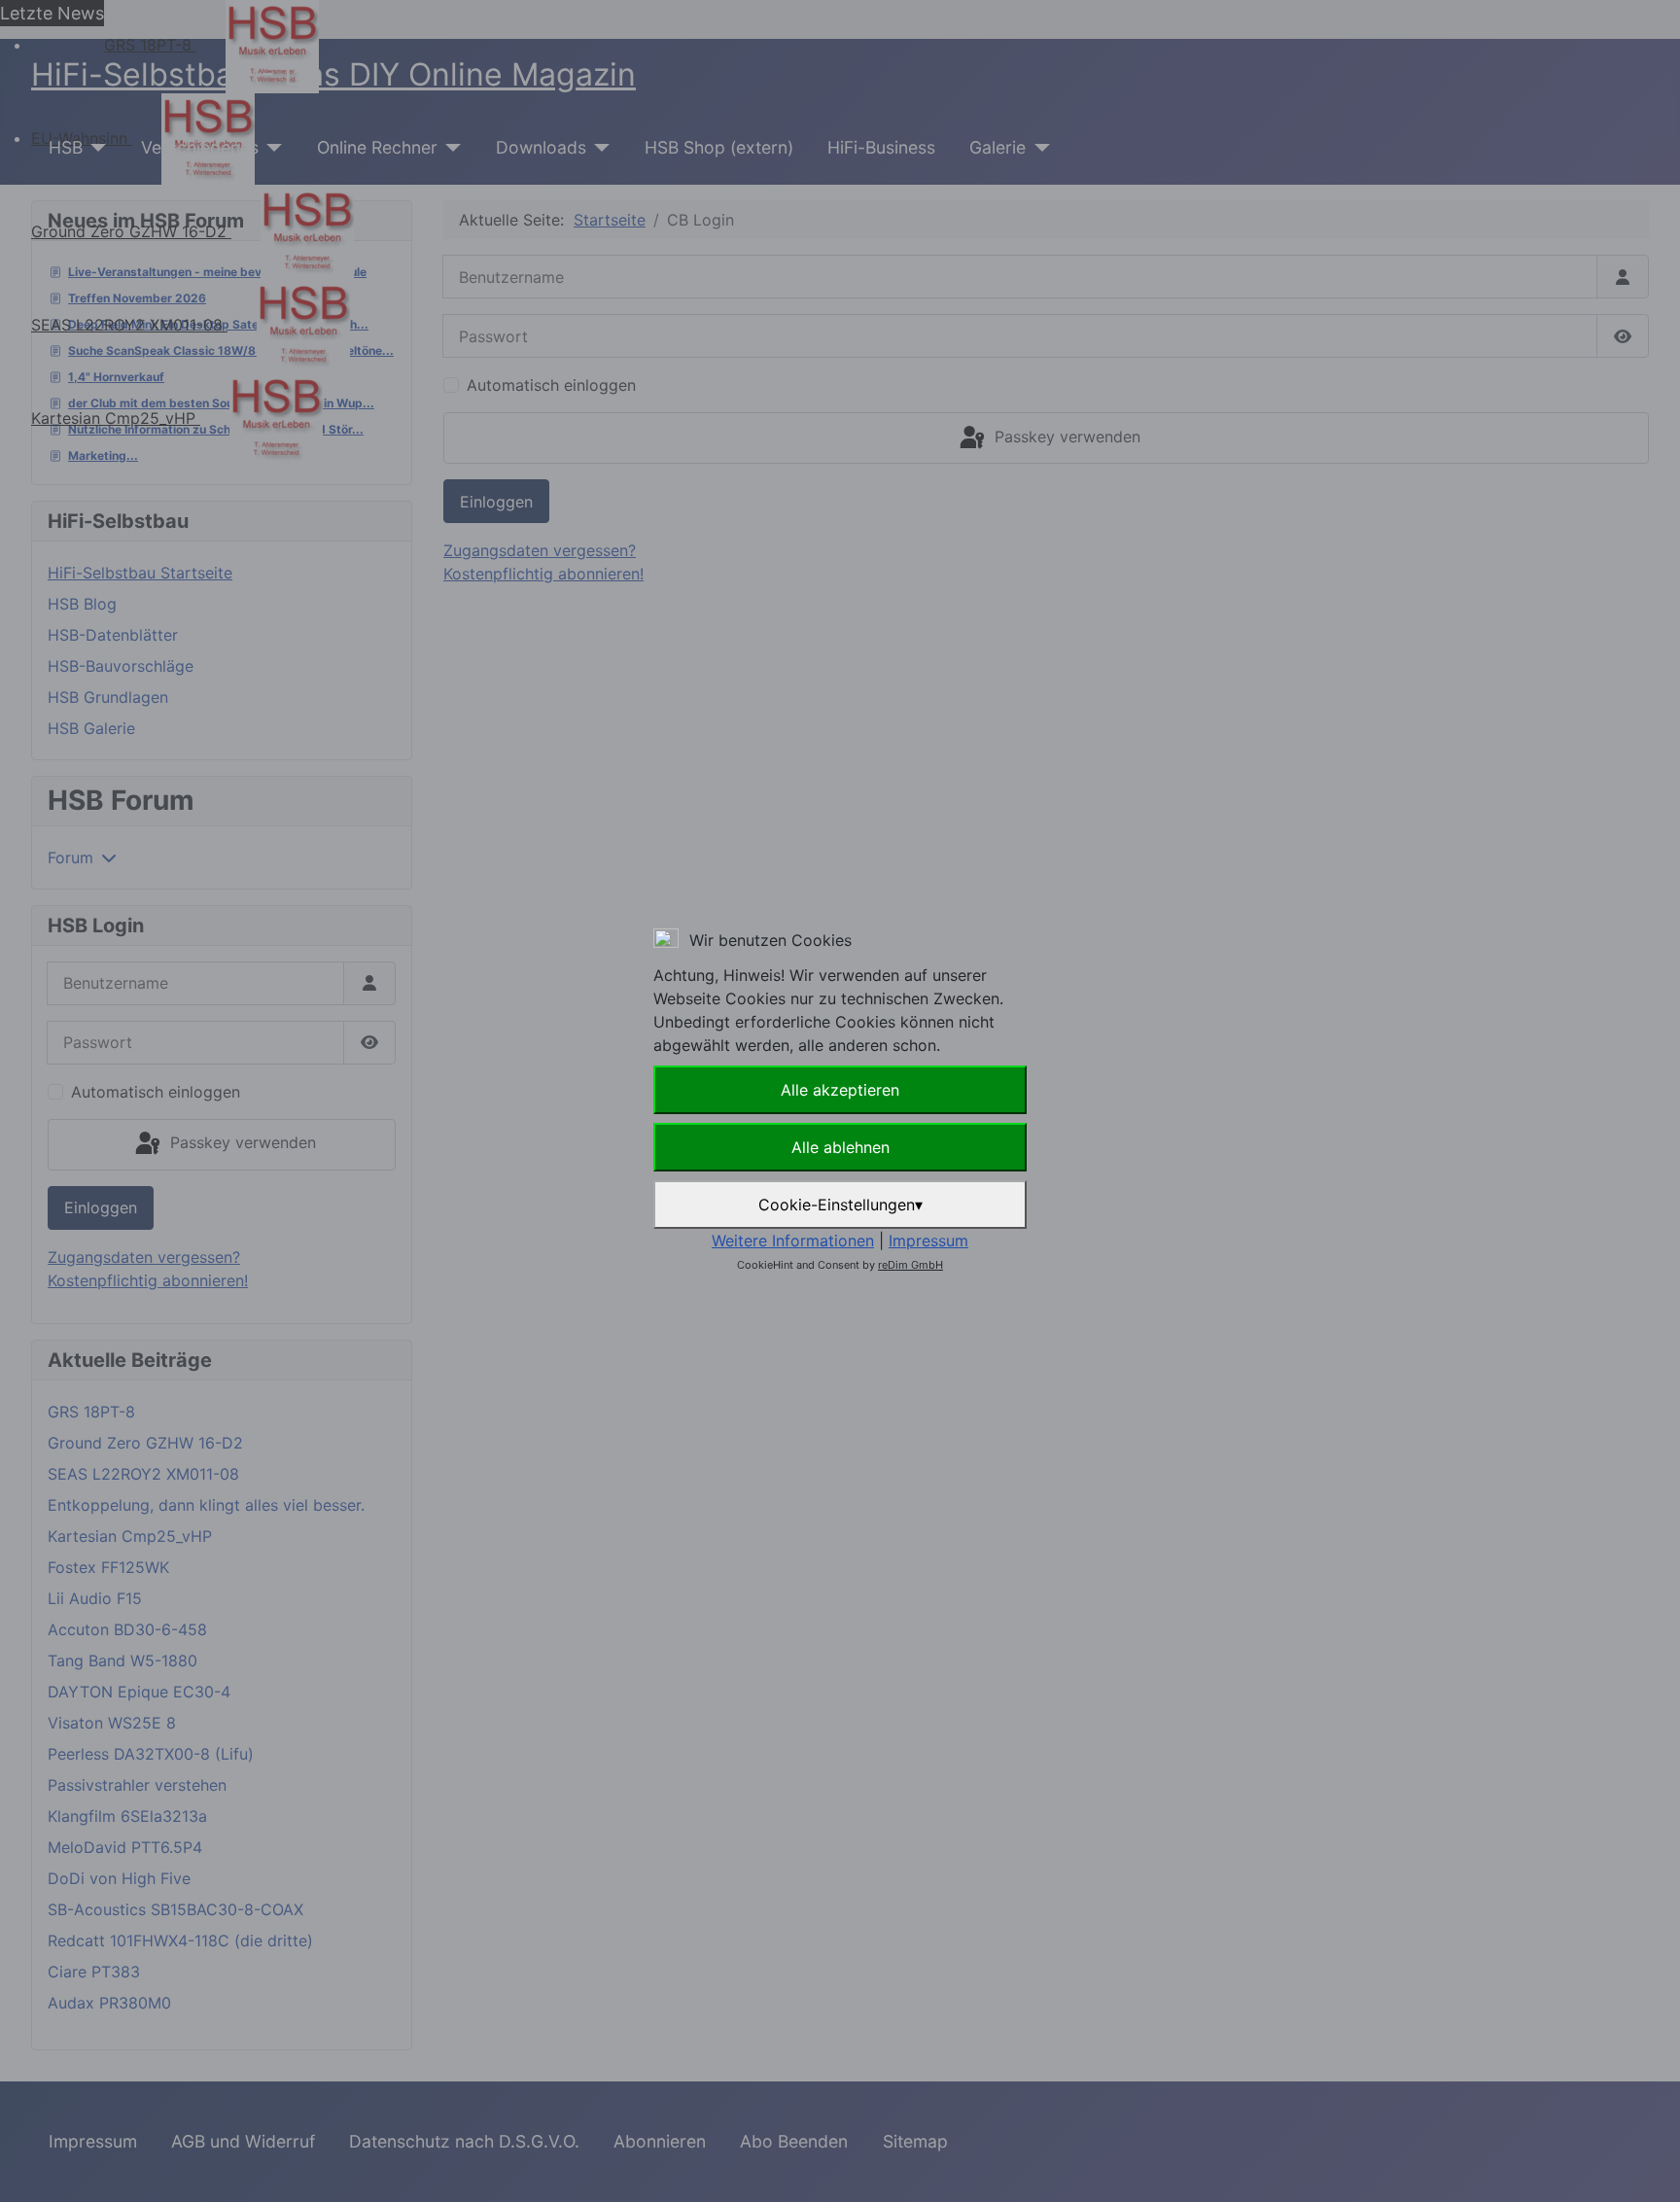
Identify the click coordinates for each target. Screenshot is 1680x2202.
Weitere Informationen (793, 1241)
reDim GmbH (910, 1265)
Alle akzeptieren (840, 1090)
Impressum (928, 1241)
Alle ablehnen (840, 1147)
